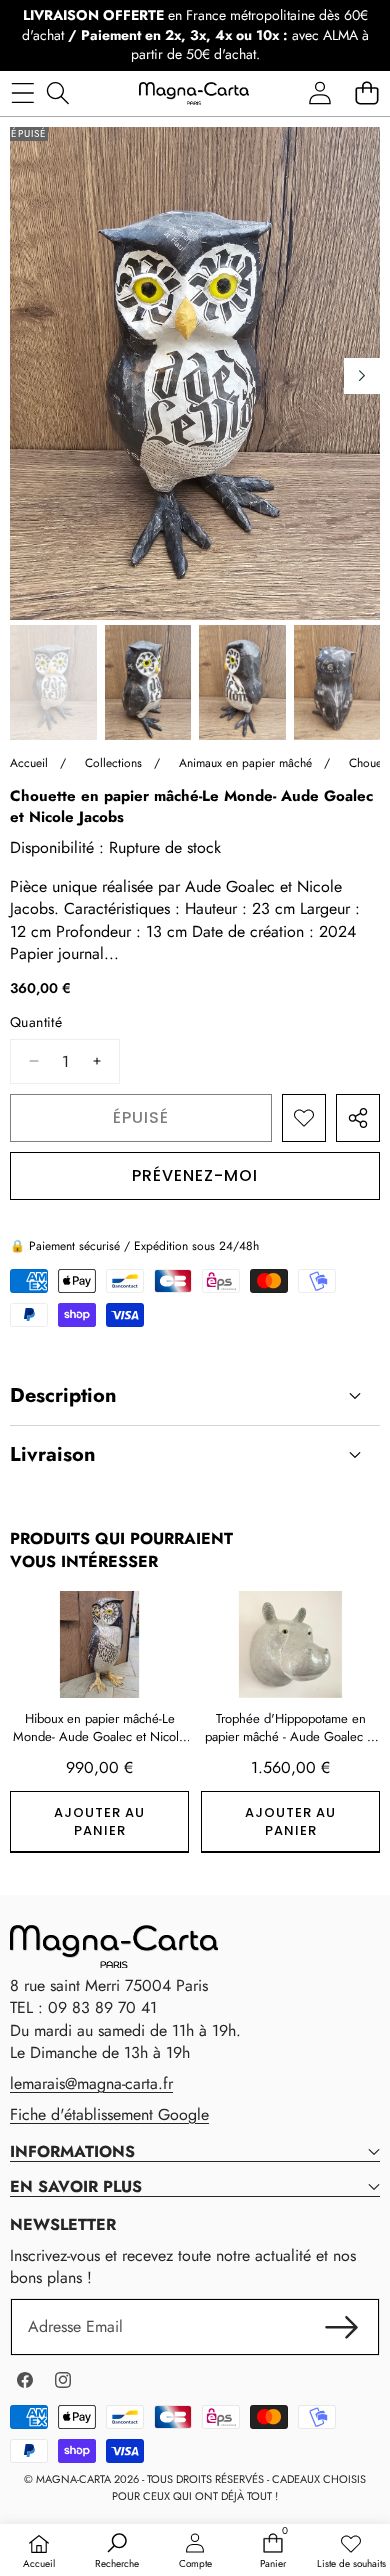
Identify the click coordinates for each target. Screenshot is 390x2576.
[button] (366, 93)
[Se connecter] (319, 93)
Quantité (36, 1022)
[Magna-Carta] (194, 93)
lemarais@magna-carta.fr (91, 2083)
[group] (53, 682)
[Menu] (22, 93)
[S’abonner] (342, 2327)
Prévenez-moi (195, 1175)
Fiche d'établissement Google (109, 2114)
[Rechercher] (57, 93)
